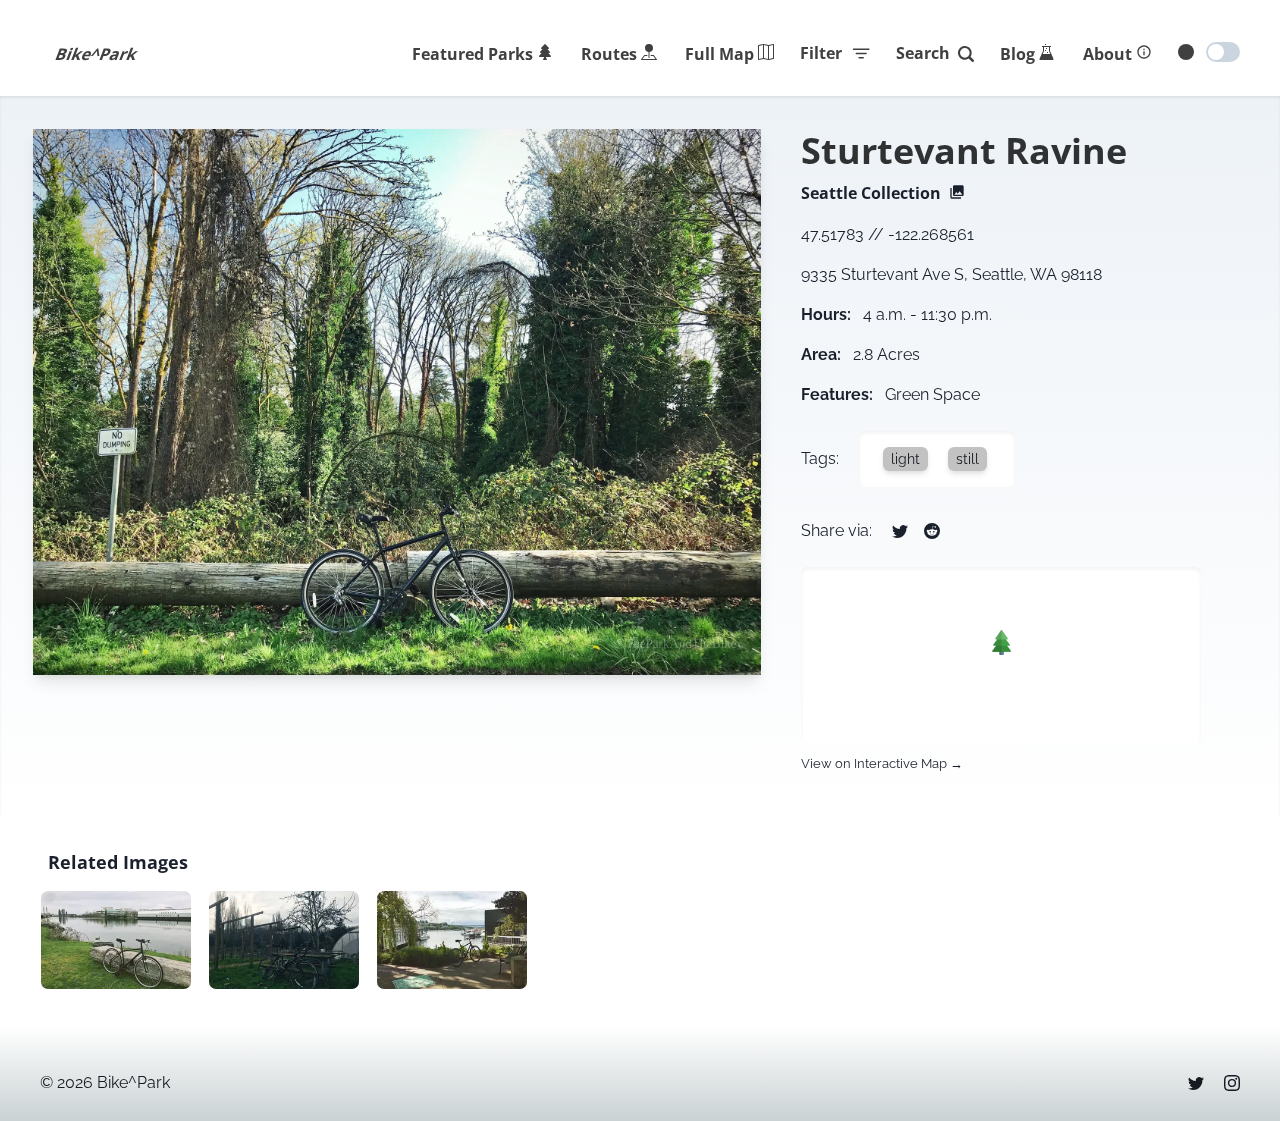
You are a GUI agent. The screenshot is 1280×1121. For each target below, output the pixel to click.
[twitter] (1196, 1083)
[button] (1001, 642)
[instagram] (1232, 1083)
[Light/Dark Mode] (1223, 52)
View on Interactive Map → (882, 763)
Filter (821, 53)
